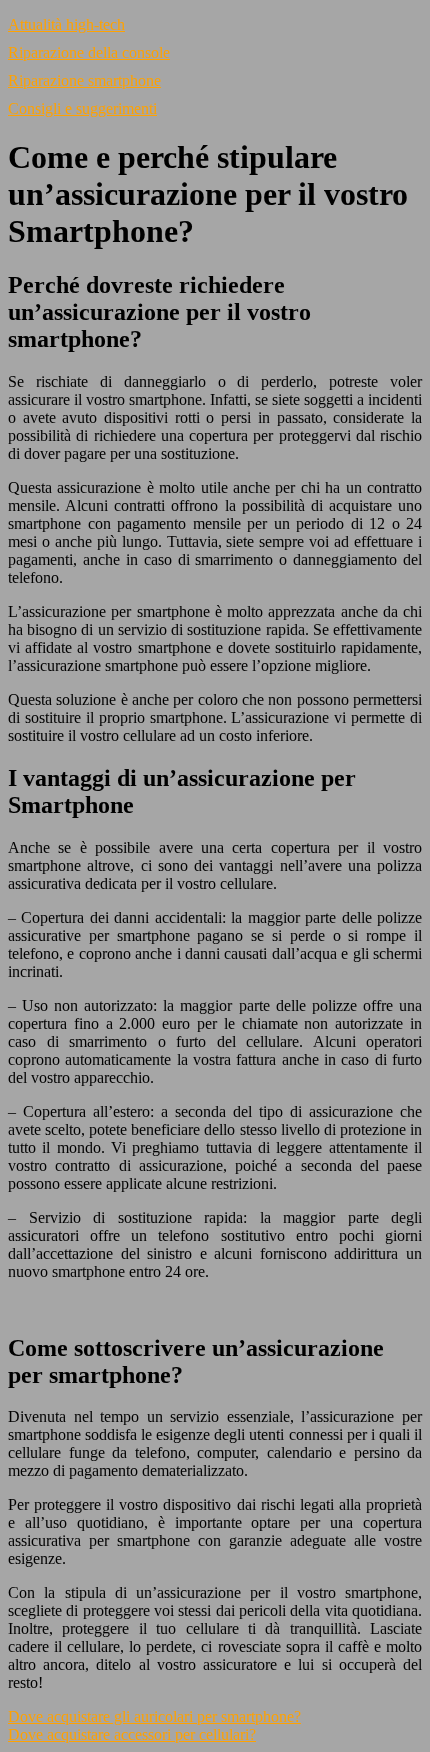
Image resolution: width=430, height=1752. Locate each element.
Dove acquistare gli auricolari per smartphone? (154, 1716)
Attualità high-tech (66, 24)
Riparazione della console (89, 52)
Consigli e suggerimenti (82, 108)
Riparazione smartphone (84, 80)
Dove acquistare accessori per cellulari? (132, 1734)
